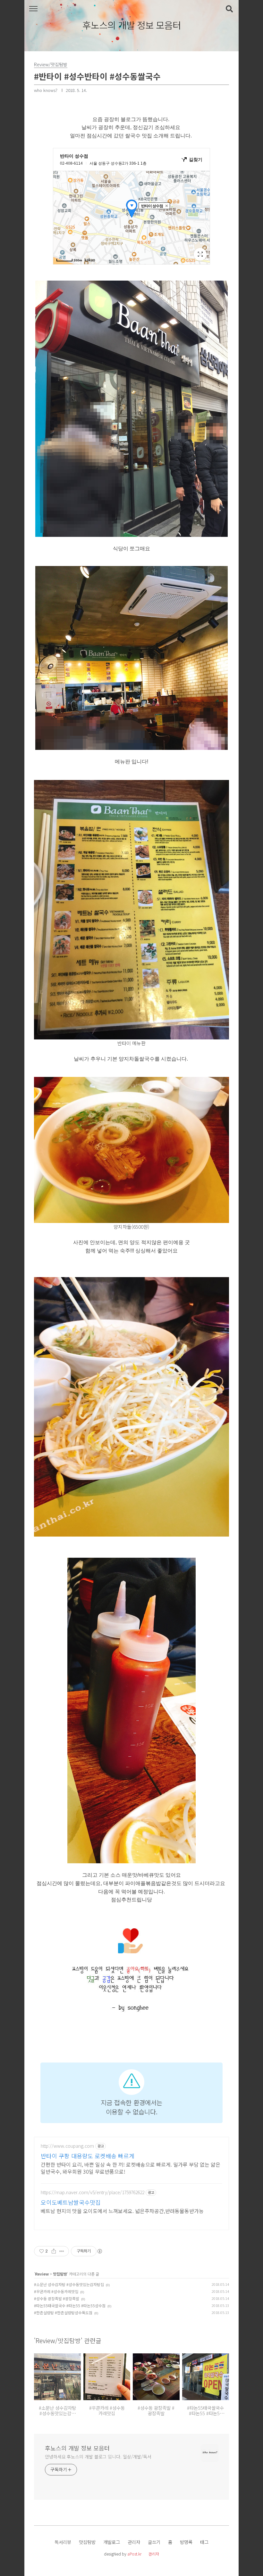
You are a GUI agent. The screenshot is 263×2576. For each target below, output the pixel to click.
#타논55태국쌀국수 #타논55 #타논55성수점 (70, 2305)
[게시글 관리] (62, 2251)
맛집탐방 (60, 2274)
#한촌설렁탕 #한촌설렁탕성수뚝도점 (63, 2313)
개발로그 (112, 2542)
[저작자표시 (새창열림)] (99, 2251)
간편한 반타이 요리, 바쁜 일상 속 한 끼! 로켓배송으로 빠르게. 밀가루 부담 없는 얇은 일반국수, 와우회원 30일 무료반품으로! (131, 2168)
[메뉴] (33, 9)
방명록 (186, 2542)
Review (42, 2274)
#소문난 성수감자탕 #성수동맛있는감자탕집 (69, 2284)
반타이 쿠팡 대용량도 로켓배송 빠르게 (88, 2156)
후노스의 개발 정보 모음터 (132, 25)
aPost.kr (134, 2554)
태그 (204, 2542)
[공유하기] (54, 2251)
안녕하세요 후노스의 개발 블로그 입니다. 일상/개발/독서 (98, 2457)
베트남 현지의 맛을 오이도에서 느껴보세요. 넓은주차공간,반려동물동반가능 (122, 2211)
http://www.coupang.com (67, 2146)
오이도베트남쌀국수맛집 (71, 2202)
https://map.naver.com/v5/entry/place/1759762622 (93, 2192)
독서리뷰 (63, 2542)
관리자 (134, 2542)
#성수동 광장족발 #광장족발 (57, 2298)
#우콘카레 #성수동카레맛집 (56, 2291)
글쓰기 (154, 2542)
